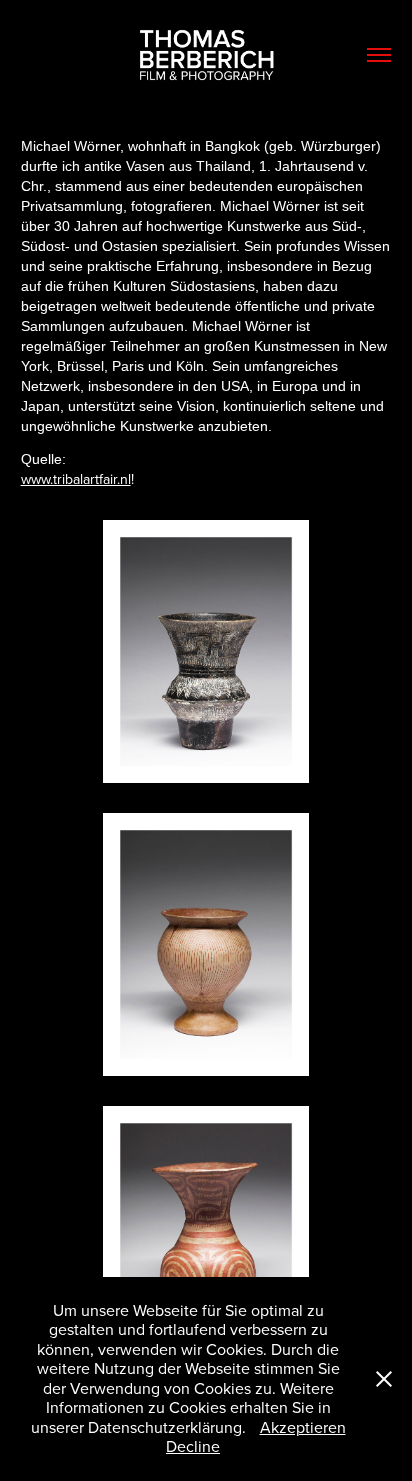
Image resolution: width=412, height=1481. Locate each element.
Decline (193, 1446)
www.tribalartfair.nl (76, 479)
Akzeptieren (303, 1427)
